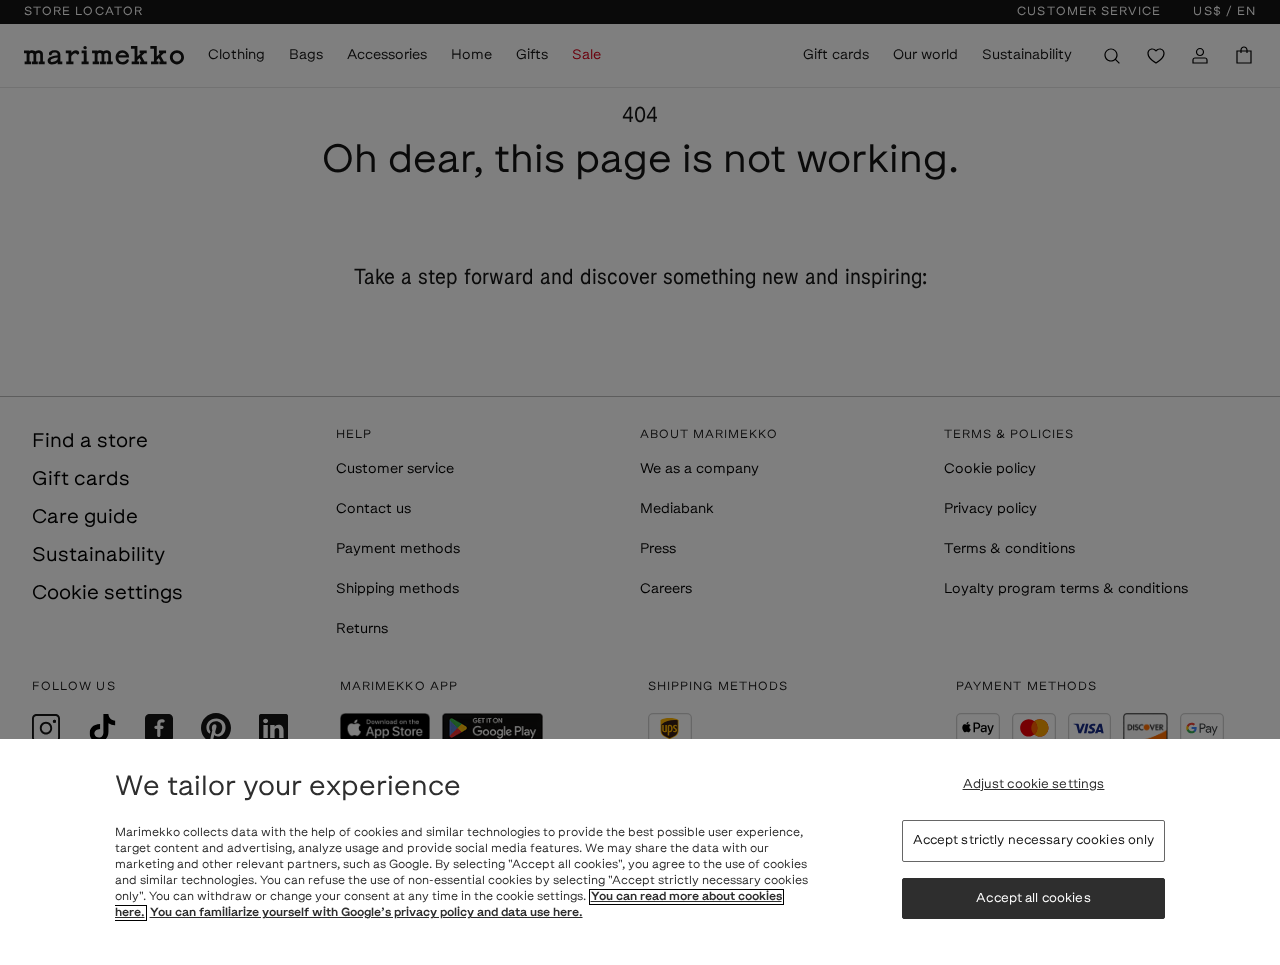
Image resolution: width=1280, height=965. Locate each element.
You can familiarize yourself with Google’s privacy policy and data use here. (366, 913)
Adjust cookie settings (1034, 784)
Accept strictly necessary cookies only (1034, 840)
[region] (640, 852)
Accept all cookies (1033, 898)
